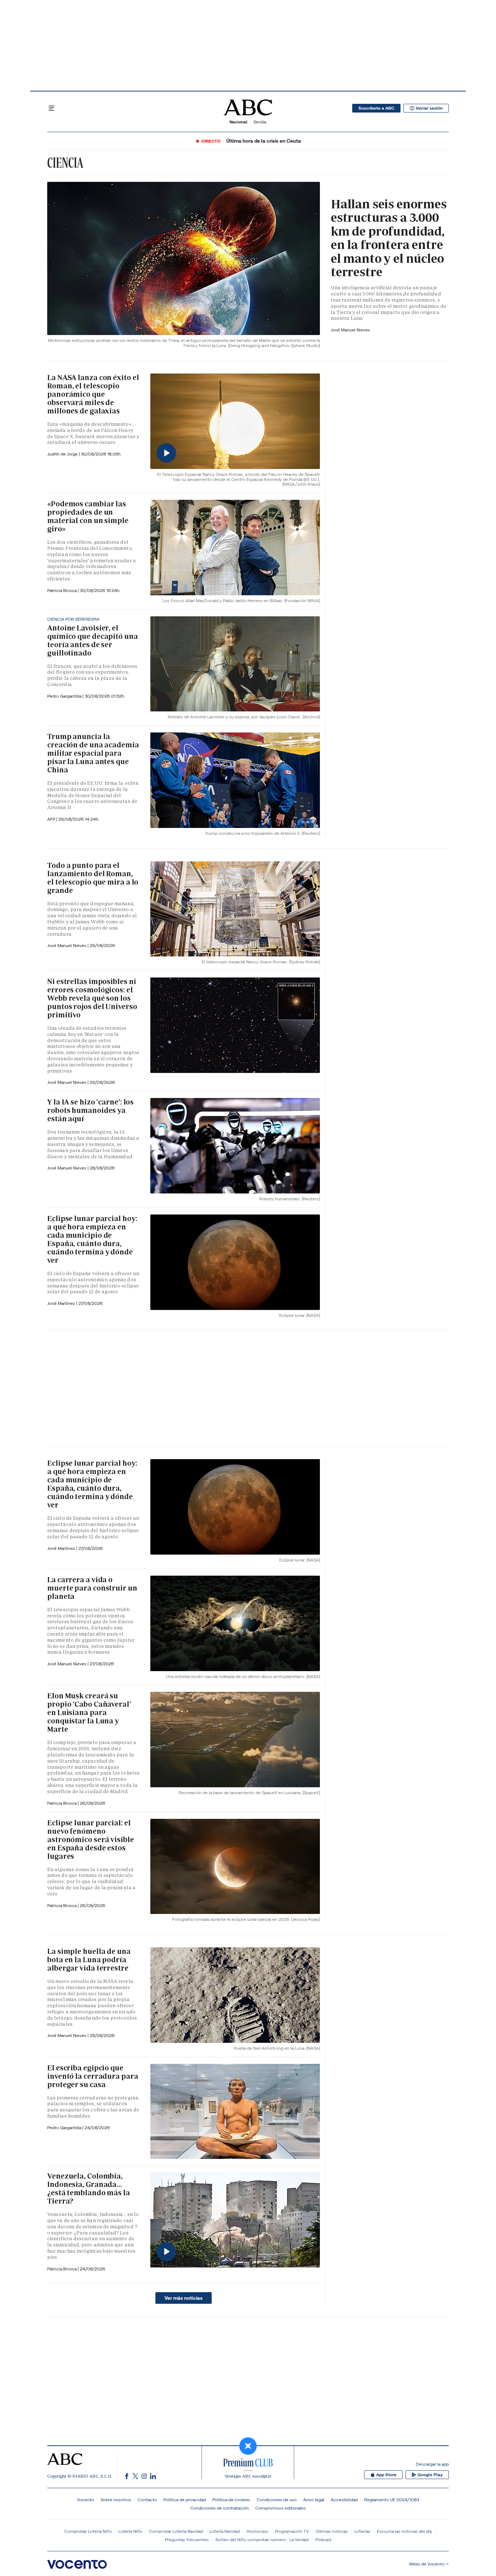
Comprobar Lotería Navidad (176, 2531)
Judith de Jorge (63, 454)
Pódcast (323, 2540)
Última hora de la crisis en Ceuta (264, 141)
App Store (386, 2475)
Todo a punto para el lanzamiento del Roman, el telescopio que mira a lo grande (93, 878)
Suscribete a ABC (376, 108)
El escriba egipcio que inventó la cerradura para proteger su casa (93, 2076)
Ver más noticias (184, 2298)
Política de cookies (231, 2500)
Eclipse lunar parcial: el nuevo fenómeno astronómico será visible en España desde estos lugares (91, 1840)
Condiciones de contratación (219, 2508)
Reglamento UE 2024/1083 (392, 2500)
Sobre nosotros (116, 2500)
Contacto (147, 2500)
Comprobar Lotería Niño (88, 2531)
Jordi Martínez (62, 1303)
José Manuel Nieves (350, 330)
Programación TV (292, 2531)
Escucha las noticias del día (404, 2531)
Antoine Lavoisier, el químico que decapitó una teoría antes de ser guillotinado (93, 640)
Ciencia (65, 163)
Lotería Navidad (225, 2531)
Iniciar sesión (429, 108)
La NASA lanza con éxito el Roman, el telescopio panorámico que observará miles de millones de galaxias (93, 394)
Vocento (86, 2500)
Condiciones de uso (277, 2500)
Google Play (430, 2475)
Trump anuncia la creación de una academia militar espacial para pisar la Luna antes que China (93, 753)
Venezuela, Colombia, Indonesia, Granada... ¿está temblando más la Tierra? (89, 2189)
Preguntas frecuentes (187, 2540)
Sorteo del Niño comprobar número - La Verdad (262, 2540)
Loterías (362, 2531)
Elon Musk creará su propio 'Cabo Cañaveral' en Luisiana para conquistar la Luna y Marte (89, 1712)
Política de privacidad (185, 2500)
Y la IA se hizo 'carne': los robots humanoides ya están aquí (90, 1110)
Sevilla (260, 122)
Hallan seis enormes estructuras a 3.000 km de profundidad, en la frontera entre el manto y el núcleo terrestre (389, 238)
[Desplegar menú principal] (52, 108)
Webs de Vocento (427, 2564)
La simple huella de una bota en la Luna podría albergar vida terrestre (89, 1960)
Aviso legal (314, 2500)
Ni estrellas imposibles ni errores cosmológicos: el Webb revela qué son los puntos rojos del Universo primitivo (92, 998)
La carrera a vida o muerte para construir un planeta (92, 1588)
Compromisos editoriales (280, 2508)
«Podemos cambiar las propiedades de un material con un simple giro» (88, 516)
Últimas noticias (332, 2531)
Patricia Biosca (62, 590)
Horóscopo (257, 2531)
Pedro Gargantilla (65, 696)
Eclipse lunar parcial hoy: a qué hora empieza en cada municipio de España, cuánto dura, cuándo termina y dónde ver (92, 1239)
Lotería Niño (130, 2531)
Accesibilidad (344, 2500)
